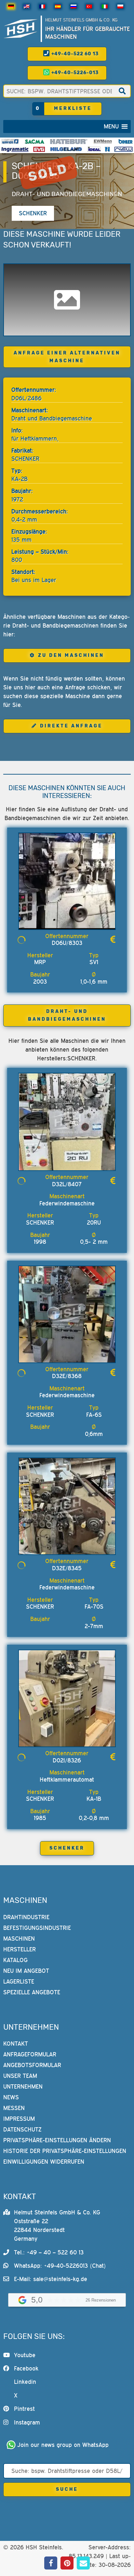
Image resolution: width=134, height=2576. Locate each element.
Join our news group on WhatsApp (63, 2445)
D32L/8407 (67, 1184)
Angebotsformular (32, 2065)
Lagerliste (19, 1981)
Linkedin (25, 2382)
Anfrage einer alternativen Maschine (67, 357)
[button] (111, 126)
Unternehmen (23, 2086)
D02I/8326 (67, 1760)
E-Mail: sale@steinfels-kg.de (51, 2279)
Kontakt (16, 2044)
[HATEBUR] (69, 141)
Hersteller (20, 1949)
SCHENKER (67, 1848)
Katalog (15, 1960)
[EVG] (39, 149)
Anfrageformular (30, 2054)
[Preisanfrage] (113, 940)
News (11, 2097)
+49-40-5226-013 (74, 73)
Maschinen (19, 1939)
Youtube (25, 2355)
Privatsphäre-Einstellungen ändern (57, 2140)
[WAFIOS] (10, 141)
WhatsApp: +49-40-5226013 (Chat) (60, 2266)
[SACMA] (34, 141)
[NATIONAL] (107, 149)
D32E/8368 (67, 1376)
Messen (14, 2108)
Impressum (19, 2119)
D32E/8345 (67, 1568)
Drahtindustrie (26, 1917)
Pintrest (24, 2409)
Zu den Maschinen (71, 655)
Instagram (27, 2422)
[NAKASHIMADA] (123, 149)
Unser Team (20, 2076)
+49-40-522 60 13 (74, 54)
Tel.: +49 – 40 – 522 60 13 (49, 2252)
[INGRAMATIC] (15, 149)
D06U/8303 (67, 943)
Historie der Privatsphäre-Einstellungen (65, 2151)
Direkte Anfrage (71, 726)
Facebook (26, 2368)
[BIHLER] (126, 141)
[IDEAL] (94, 149)
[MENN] (103, 141)
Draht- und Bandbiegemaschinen (67, 194)
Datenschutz (22, 2129)
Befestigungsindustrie (37, 1928)
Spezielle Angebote (32, 1992)
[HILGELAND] (66, 149)
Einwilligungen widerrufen (44, 2162)
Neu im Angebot (26, 1971)
